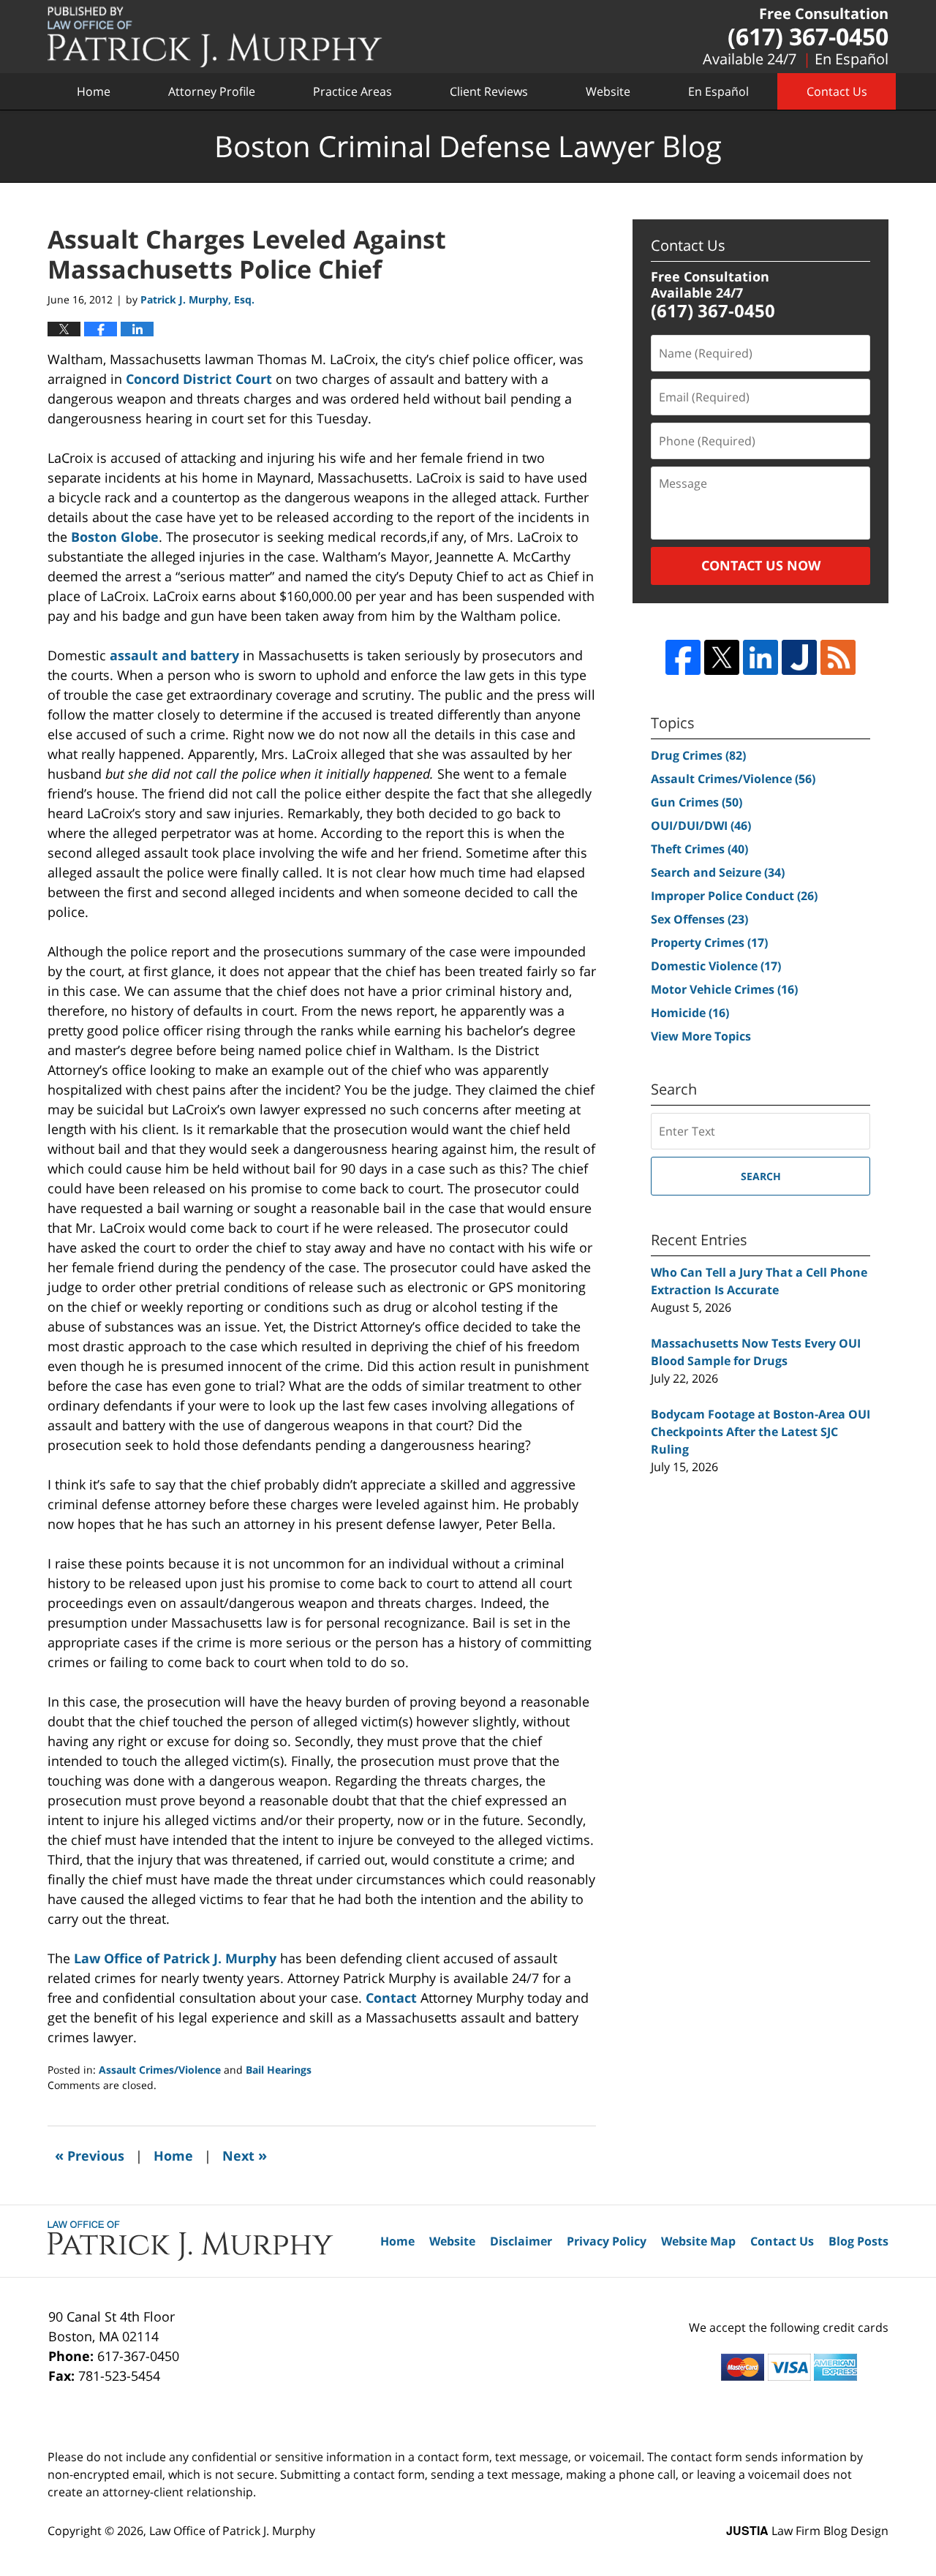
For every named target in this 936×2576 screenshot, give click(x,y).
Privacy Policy (607, 2241)
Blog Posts (858, 2241)
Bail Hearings (279, 2070)
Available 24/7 (750, 59)
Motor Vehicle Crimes (724, 989)
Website (608, 91)
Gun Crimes (697, 802)
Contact (391, 1998)
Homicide (690, 1013)
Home (94, 91)
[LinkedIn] (760, 657)
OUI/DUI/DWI (701, 826)
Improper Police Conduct (734, 896)
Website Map (698, 2241)
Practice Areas (352, 91)
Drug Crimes (698, 755)
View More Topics (701, 1036)
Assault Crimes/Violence (160, 2070)
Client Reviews (489, 91)
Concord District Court (199, 379)
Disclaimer (521, 2241)
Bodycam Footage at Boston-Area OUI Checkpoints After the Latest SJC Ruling (760, 1432)
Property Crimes (709, 943)
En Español (852, 59)
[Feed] (838, 657)
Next (245, 2155)
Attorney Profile (212, 91)
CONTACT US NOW (761, 565)
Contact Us (837, 91)
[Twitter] (722, 657)
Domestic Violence (716, 966)
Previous (90, 2155)
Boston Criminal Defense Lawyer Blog (215, 37)
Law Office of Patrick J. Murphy (175, 1958)
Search (761, 1176)
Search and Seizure (718, 872)
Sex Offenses (699, 919)
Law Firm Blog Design (807, 2531)
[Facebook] (683, 657)
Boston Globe (115, 537)
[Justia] (799, 657)
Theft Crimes (699, 849)
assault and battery (174, 655)
